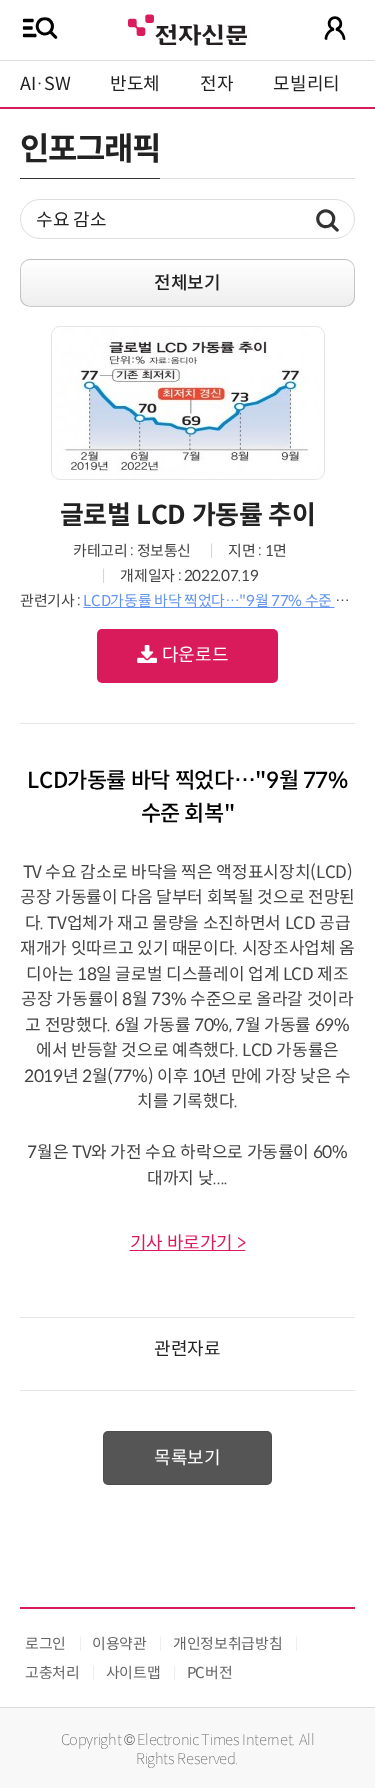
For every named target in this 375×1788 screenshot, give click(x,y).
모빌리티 (306, 84)
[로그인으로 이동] (335, 28)
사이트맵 (133, 1672)
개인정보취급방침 (227, 1643)
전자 (216, 84)
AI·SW (45, 84)
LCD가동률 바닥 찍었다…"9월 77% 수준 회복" (225, 600)
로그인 (45, 1643)
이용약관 (119, 1643)
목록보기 (187, 1458)
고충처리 (52, 1672)
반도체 (135, 84)
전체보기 (187, 283)
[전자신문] (187, 27)
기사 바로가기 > (188, 1243)
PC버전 (210, 1672)
